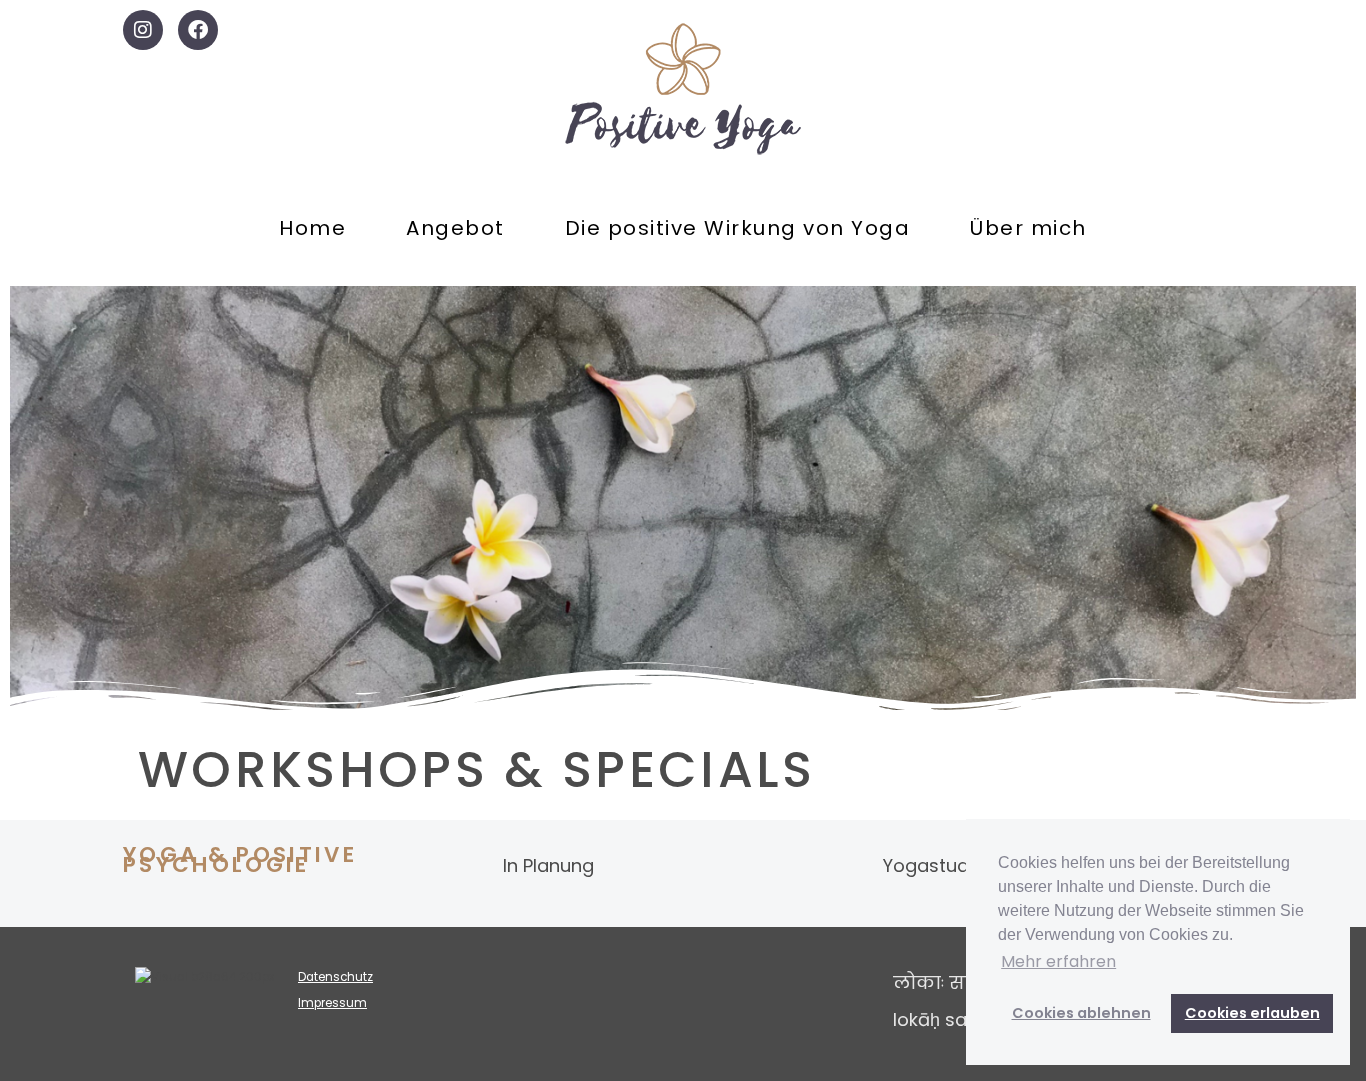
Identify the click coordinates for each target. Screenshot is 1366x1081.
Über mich (1028, 228)
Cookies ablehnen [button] (1081, 1013)
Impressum (332, 1003)
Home (312, 228)
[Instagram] (143, 30)
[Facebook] (198, 30)
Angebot (455, 228)
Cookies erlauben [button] (1252, 1013)
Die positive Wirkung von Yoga (738, 228)
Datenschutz (335, 977)
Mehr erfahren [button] (1058, 961)
